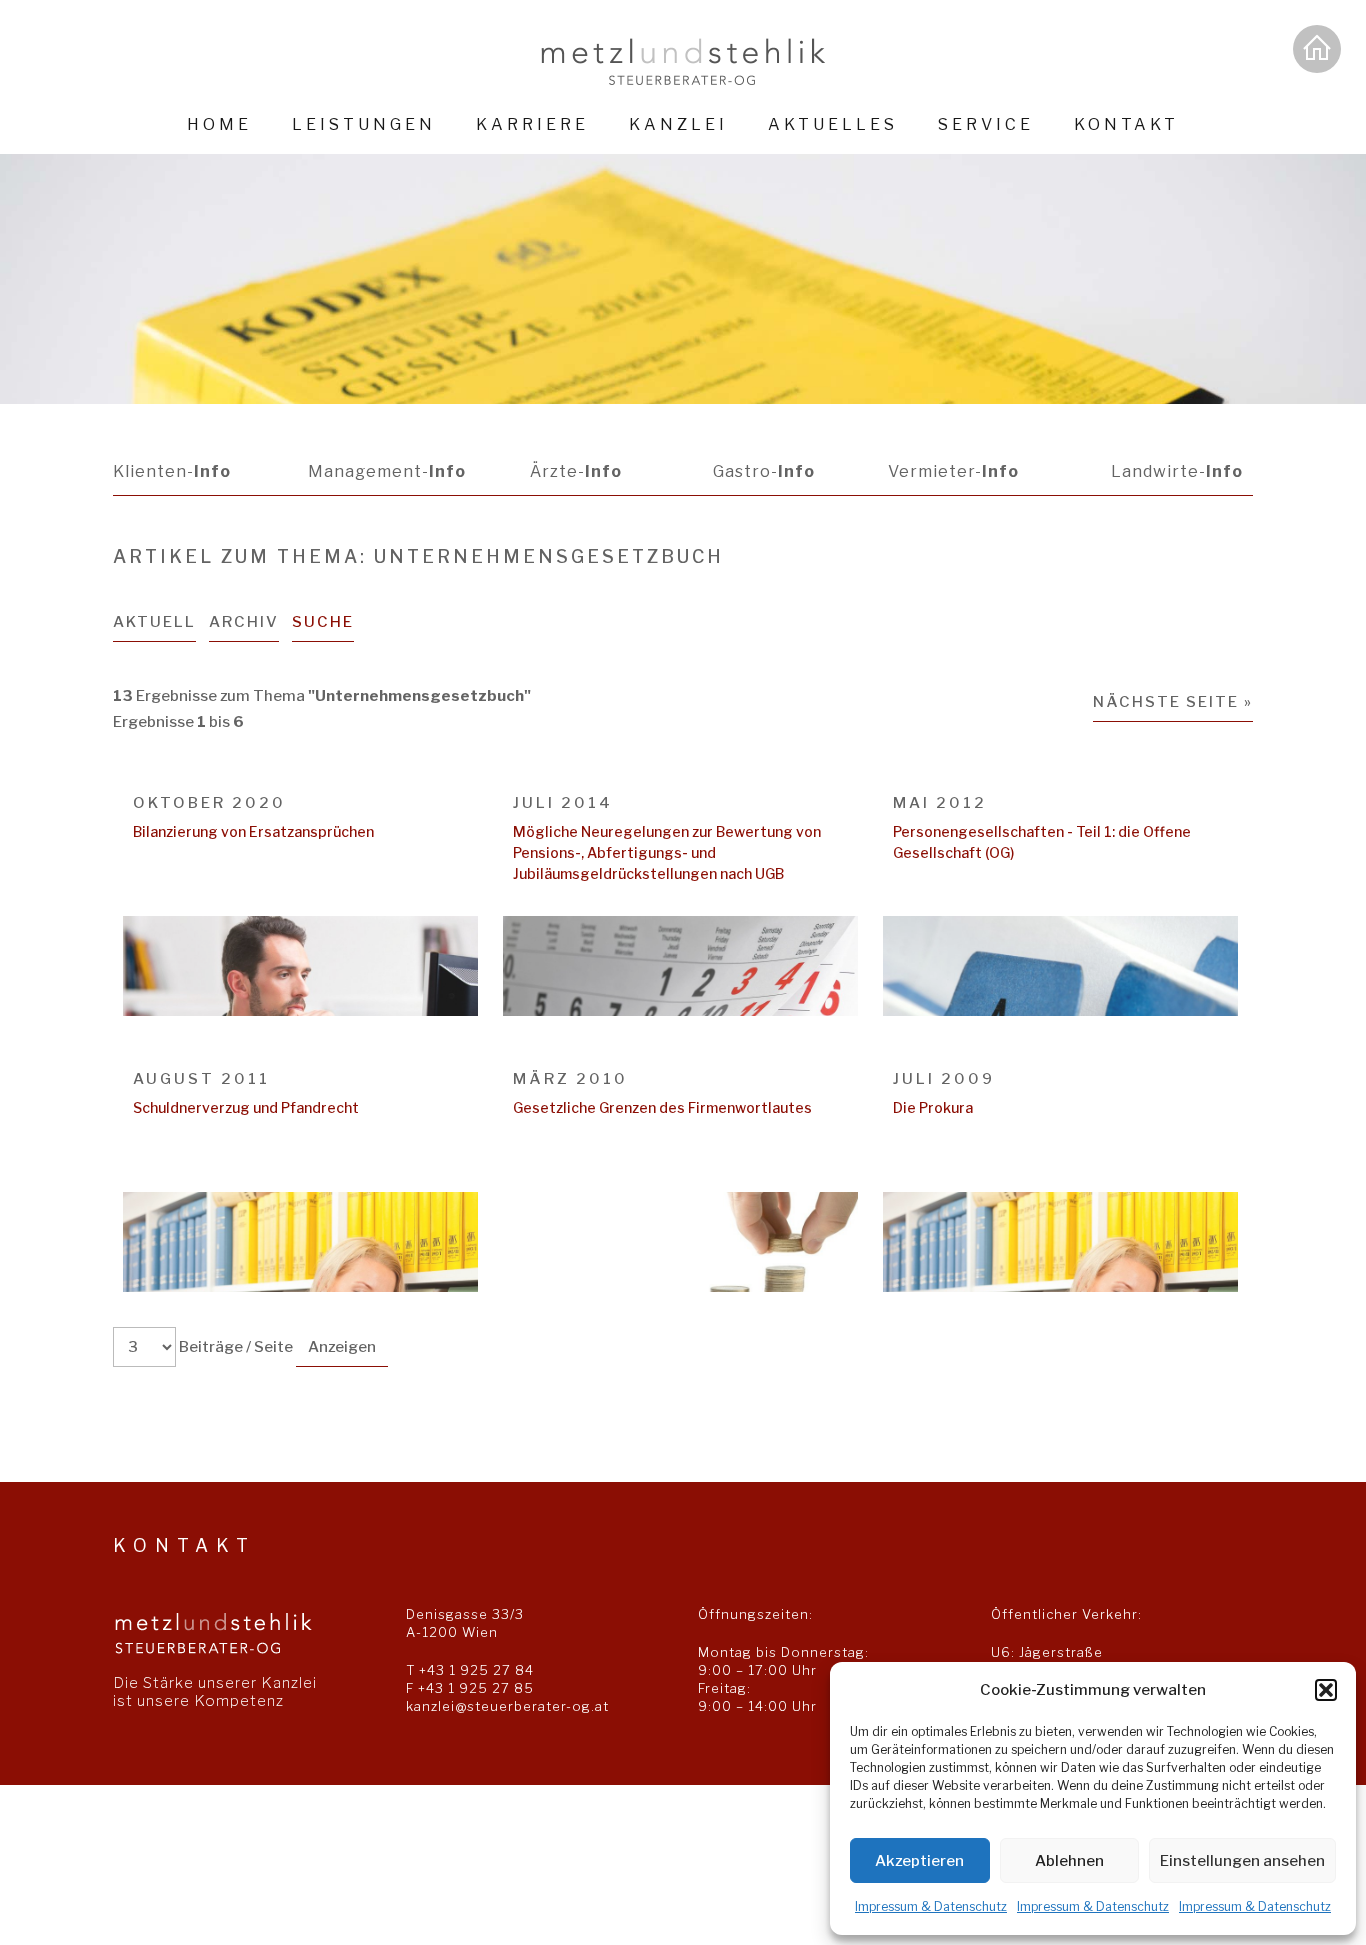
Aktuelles (833, 124)
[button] (1326, 1690)
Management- (387, 471)
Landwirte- (1177, 471)
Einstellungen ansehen (1242, 1861)
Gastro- (764, 471)
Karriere (532, 124)
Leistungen (364, 124)
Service (986, 124)
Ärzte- (576, 471)
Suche (323, 622)
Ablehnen (1069, 1861)
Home (219, 124)
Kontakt (1126, 124)
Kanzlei (678, 124)
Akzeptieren (919, 1861)
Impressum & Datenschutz (931, 1906)
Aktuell (154, 622)
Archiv (244, 622)
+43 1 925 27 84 (476, 1670)
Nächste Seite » (1173, 702)
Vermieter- (953, 471)
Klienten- (172, 471)
